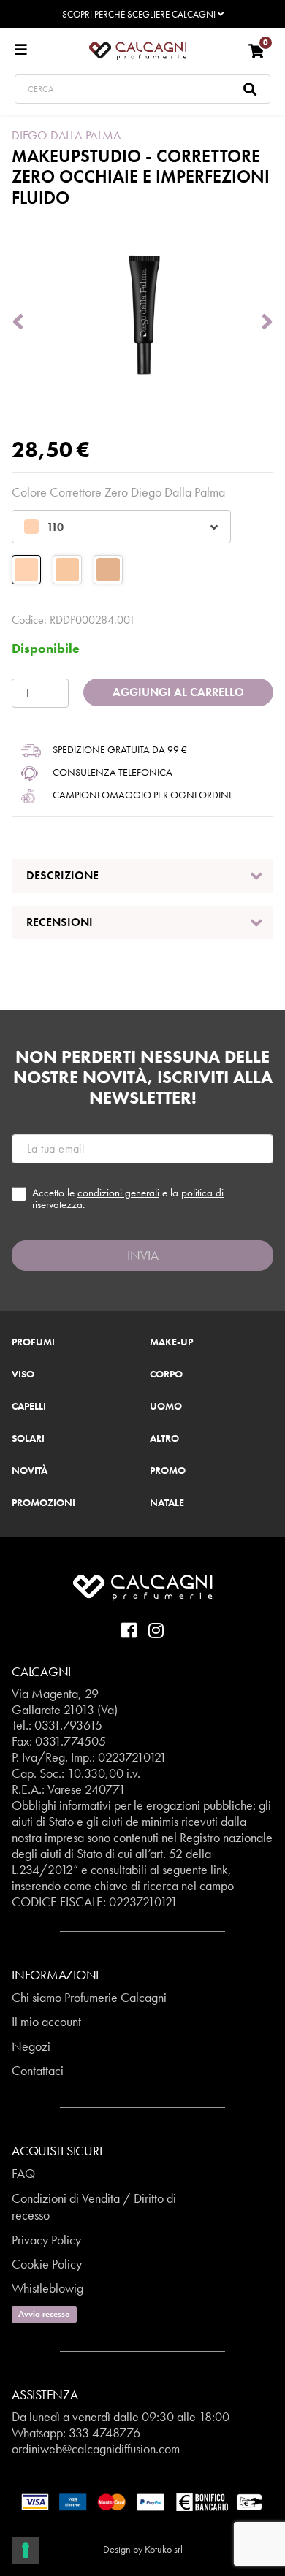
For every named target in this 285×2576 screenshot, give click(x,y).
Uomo (166, 1407)
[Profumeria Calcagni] (138, 50)
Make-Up (171, 1342)
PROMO (168, 1471)
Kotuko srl (164, 2549)
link (219, 1869)
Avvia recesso (44, 2314)
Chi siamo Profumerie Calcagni (89, 1997)
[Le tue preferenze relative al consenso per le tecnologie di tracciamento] (26, 2550)
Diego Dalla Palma (66, 135)
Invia (143, 1255)
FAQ (23, 2173)
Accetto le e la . (128, 1199)
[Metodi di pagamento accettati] (142, 2501)
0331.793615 (68, 1725)
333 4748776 (104, 2432)
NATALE (167, 1503)
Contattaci (38, 2070)
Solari (28, 1439)
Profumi (33, 1342)
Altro (164, 1439)
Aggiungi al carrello (178, 692)
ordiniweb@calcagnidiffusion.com (96, 2449)
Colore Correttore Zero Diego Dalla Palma (118, 492)
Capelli (29, 1407)
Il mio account (46, 2021)
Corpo (166, 1375)
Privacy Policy (46, 2240)
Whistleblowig (47, 2288)
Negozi (31, 2046)
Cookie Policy (47, 2264)
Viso (23, 1375)
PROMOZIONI (43, 1503)
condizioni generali (118, 1193)
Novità (30, 1471)
